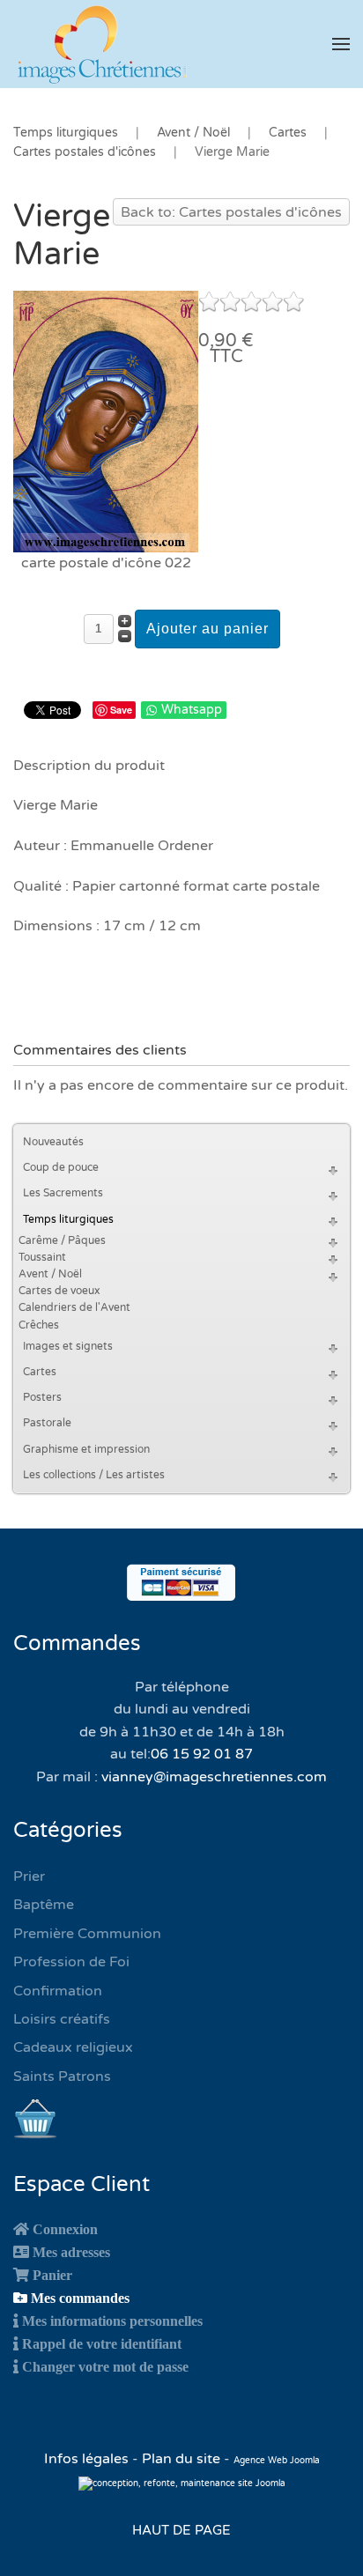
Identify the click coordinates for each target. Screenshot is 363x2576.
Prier (29, 1876)
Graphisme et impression (86, 1449)
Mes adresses (71, 2252)
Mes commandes (80, 2298)
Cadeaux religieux (73, 2047)
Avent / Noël (50, 1274)
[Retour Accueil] (101, 44)
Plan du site (181, 2459)
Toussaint (42, 1257)
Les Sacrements (63, 1193)
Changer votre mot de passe (105, 2366)
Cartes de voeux (59, 1291)
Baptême (44, 1905)
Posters (42, 1397)
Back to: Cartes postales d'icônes (231, 212)
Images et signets (68, 1346)
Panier (52, 2275)
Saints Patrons (62, 2076)
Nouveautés (53, 1142)
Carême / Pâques (62, 1240)
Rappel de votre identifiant (102, 2343)
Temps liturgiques (68, 1219)
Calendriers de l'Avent (74, 1307)
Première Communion (87, 1934)
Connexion (65, 2229)
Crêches (39, 1325)
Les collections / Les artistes (94, 1475)
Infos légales (88, 2459)
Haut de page (181, 2530)
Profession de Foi (71, 1962)
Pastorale (47, 1423)
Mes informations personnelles (112, 2321)
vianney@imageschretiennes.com (214, 1777)
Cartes (40, 1372)
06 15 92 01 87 (202, 1754)
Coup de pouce (61, 1167)
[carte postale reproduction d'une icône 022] (106, 421)
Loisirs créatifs (62, 2019)
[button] (341, 44)
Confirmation (58, 1991)
